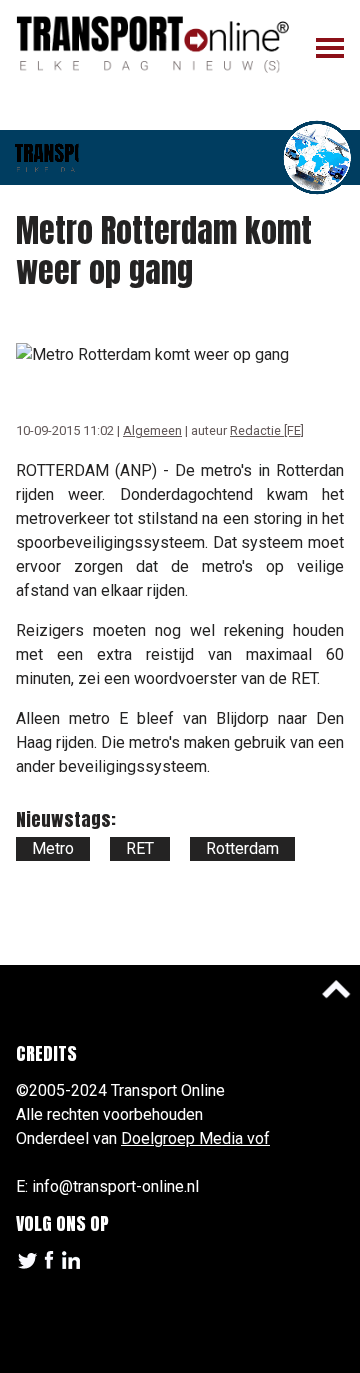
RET (140, 848)
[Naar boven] (336, 989)
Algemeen (152, 430)
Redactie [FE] (267, 430)
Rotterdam (242, 848)
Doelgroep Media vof (195, 1138)
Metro (53, 848)
